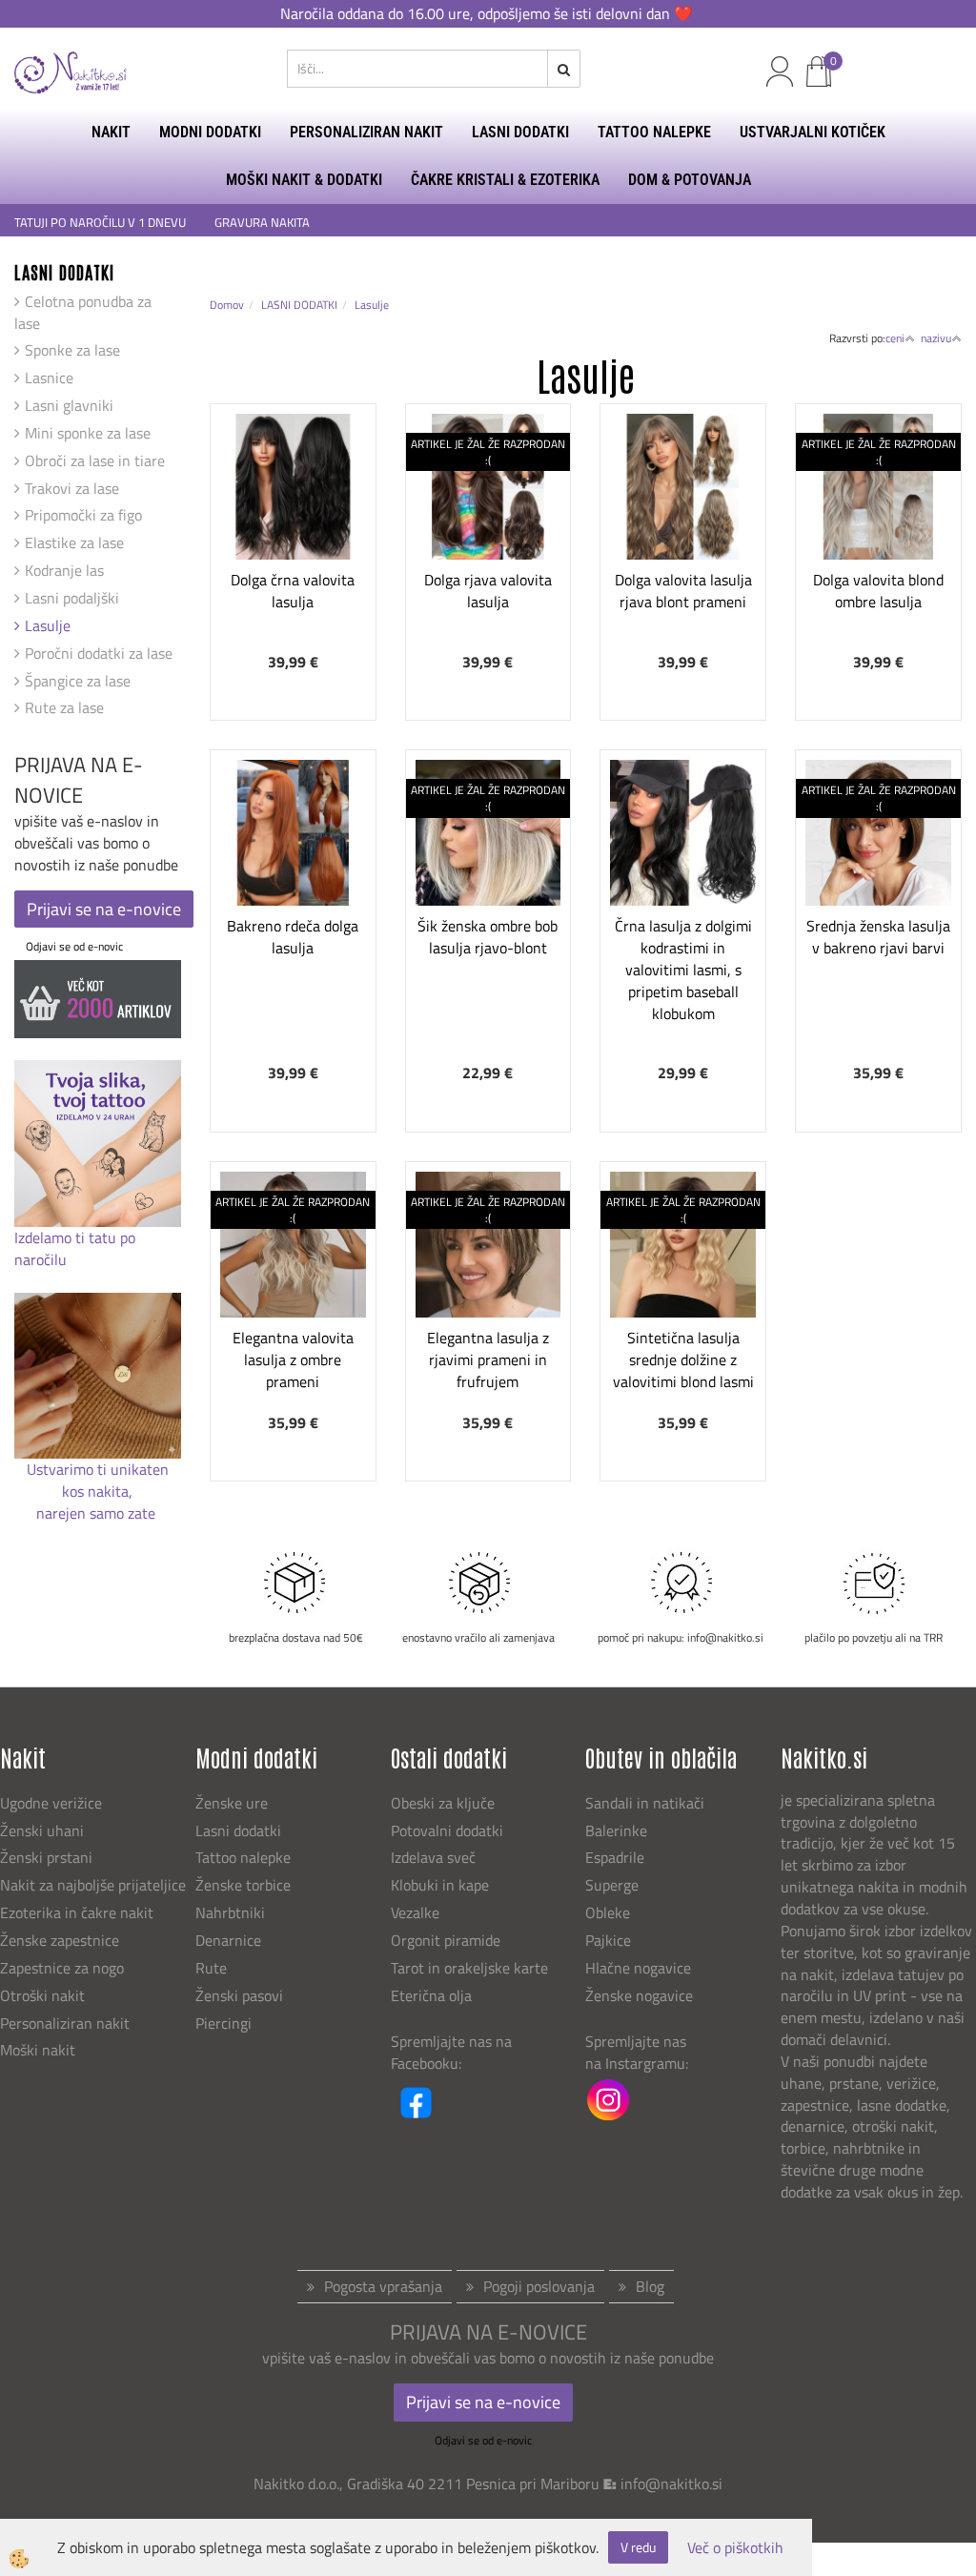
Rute (211, 1968)
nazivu (936, 338)
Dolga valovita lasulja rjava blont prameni (683, 591)
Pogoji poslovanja (539, 2286)
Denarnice (228, 1940)
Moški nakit (40, 2050)
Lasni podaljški (72, 598)
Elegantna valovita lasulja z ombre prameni (293, 1360)
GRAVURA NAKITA (262, 223)
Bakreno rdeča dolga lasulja (293, 937)
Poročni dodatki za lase (99, 653)
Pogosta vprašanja (383, 2286)
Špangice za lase (78, 681)
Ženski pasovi (241, 1995)
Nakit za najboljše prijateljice (93, 1885)
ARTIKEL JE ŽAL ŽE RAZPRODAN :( (488, 452)
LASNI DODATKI (520, 132)
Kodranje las (64, 570)
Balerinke (616, 1830)
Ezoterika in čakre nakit (79, 1912)
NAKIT (111, 132)
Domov (227, 305)
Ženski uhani (44, 1830)
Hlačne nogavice (638, 1968)
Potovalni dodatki (447, 1830)
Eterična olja (431, 1995)
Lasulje (48, 625)
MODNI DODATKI (210, 132)
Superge (612, 1885)
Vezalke (415, 1912)
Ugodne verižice (51, 1803)
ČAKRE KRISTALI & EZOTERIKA (505, 180)
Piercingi (224, 2023)
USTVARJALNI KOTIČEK (813, 132)
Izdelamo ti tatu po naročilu (75, 1248)
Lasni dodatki (238, 1830)
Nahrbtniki (230, 1912)
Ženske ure (234, 1803)
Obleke (608, 1912)
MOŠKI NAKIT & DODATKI (304, 180)
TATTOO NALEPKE (654, 132)
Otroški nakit (42, 1995)
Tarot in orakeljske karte (469, 1968)
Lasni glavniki (69, 405)
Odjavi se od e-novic (74, 946)
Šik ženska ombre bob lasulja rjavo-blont (488, 937)
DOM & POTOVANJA (690, 180)
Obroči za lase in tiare (95, 460)
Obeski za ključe (443, 1803)
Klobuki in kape (440, 1885)
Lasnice (49, 378)
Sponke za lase (72, 350)
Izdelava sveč (433, 1857)
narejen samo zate (98, 1513)
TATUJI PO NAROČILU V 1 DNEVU (100, 223)
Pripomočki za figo (83, 515)
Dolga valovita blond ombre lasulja (878, 591)
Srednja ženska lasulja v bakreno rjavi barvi (878, 937)
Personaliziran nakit (65, 2023)
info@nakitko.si (671, 2484)
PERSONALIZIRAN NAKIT (366, 132)
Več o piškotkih (735, 2548)
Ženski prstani (48, 1857)
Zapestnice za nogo (64, 1968)
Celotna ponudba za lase (83, 312)
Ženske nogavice (639, 1995)
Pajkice (608, 1940)
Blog (650, 2286)
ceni (895, 338)
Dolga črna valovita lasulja (293, 591)
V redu (638, 2547)
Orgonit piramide (446, 1940)
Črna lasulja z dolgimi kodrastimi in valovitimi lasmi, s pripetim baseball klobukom (683, 969)
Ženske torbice (243, 1885)
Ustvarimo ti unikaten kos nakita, (98, 1480)
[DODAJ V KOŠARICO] (293, 565)
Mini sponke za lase (88, 433)
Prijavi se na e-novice (104, 909)
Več (293, 518)
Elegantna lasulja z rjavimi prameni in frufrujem (488, 1360)
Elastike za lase (74, 542)
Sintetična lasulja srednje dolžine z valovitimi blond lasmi (683, 1360)
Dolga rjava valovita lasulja (488, 591)
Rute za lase (64, 707)
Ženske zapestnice (61, 1940)
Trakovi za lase (72, 488)
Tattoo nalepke (243, 1857)
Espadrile (615, 1857)
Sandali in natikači (647, 1803)
